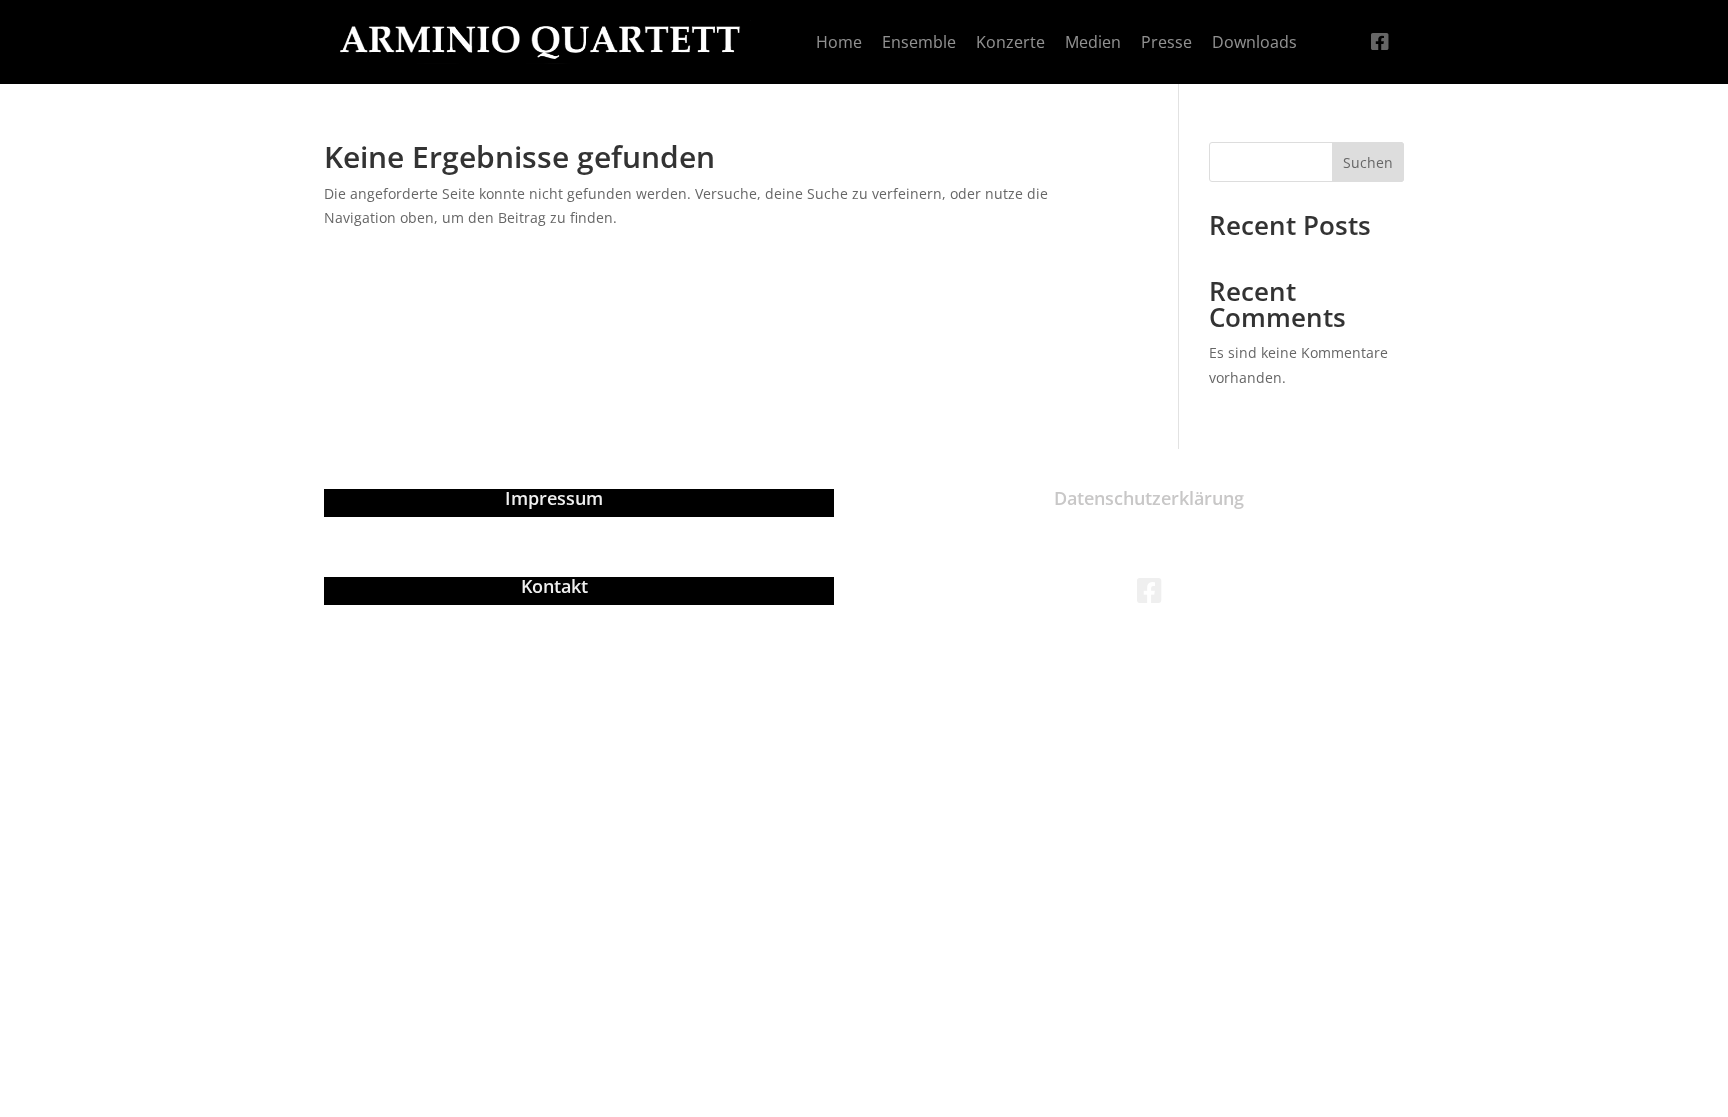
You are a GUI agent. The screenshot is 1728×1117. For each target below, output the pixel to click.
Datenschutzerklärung (1149, 498)
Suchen (1368, 162)
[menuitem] (839, 42)
